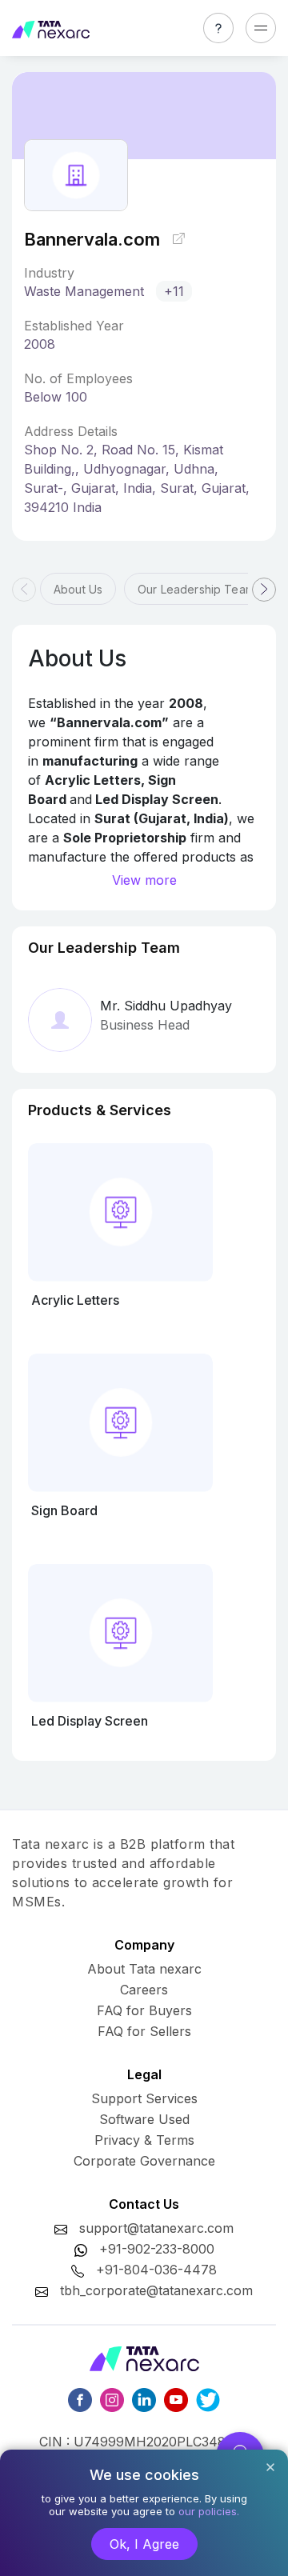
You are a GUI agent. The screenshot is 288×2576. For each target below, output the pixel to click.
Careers (144, 1990)
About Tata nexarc (144, 1969)
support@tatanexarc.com (156, 2228)
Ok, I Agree (144, 2544)
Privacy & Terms (144, 2140)
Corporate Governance (144, 2161)
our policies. (209, 2511)
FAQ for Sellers (144, 2031)
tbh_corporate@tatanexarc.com (156, 2290)
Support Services (144, 2098)
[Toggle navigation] (261, 28)
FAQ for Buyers (144, 2010)
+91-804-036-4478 (156, 2270)
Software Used (144, 2119)
